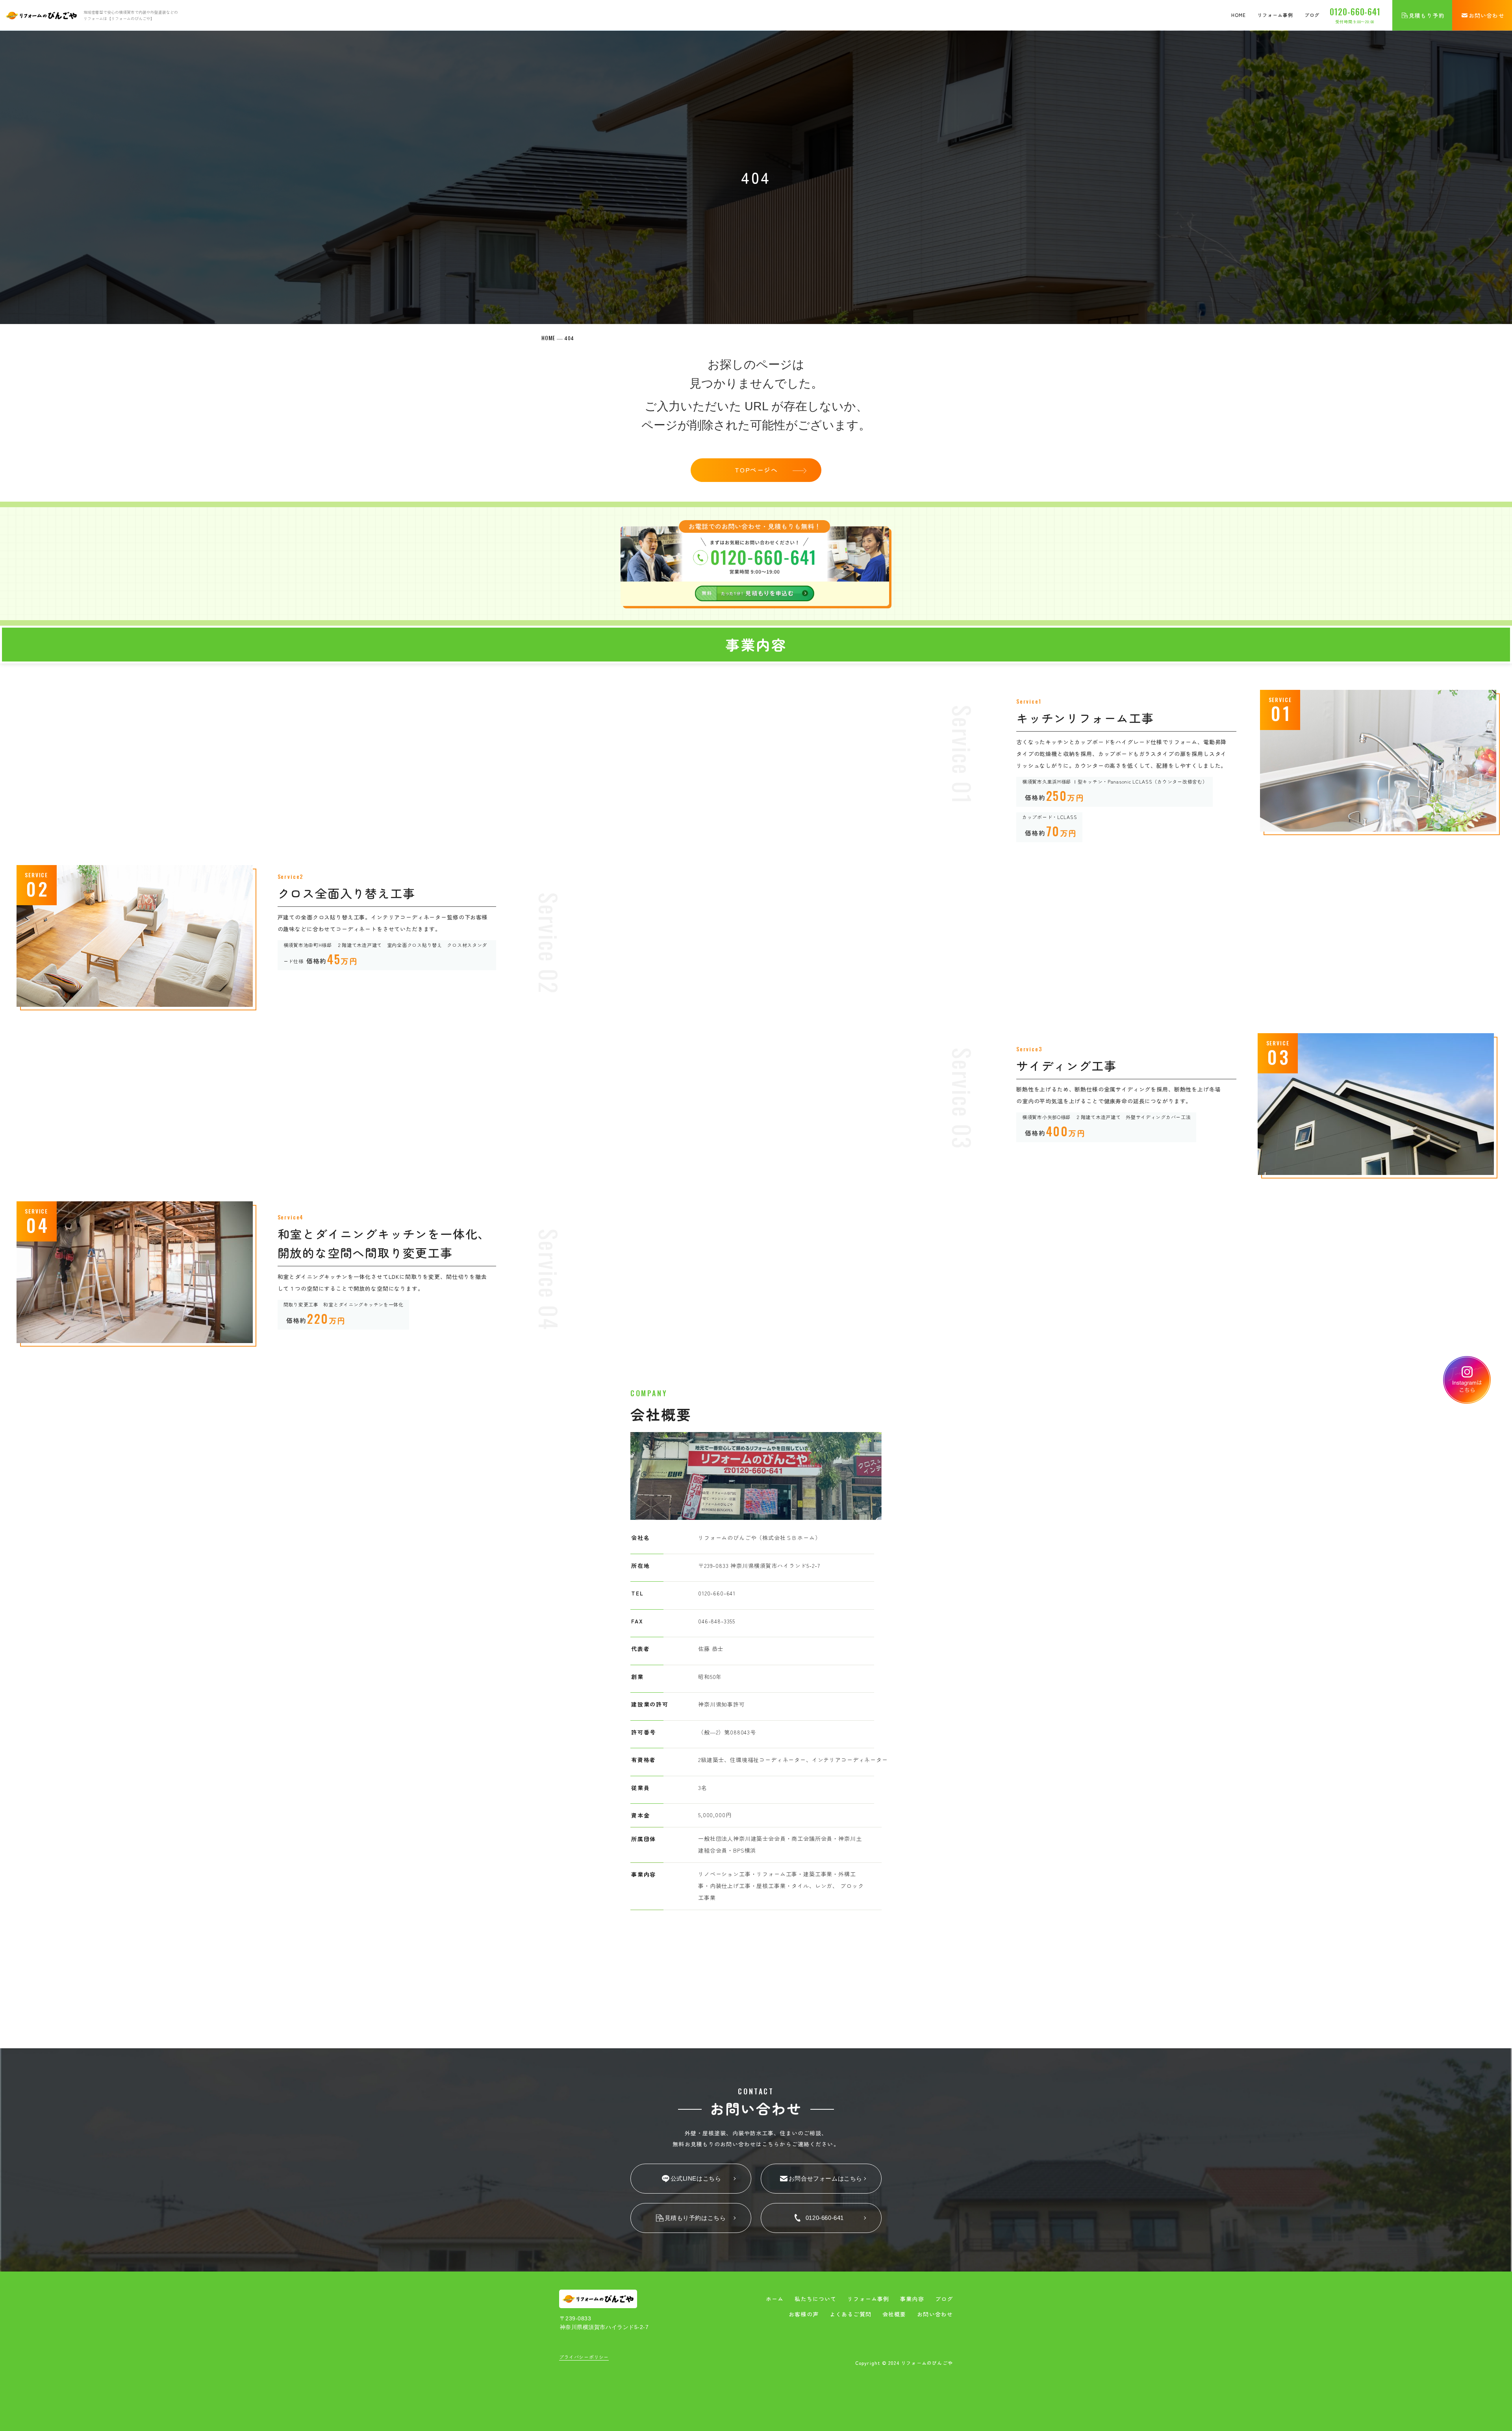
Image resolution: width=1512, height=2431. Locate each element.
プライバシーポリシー (584, 2357)
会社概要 (894, 2314)
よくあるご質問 (850, 2314)
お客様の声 (804, 2314)
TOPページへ (756, 470)
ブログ (1312, 15)
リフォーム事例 (1275, 15)
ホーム (775, 2299)
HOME (1239, 15)
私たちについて (815, 2299)
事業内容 (912, 2299)
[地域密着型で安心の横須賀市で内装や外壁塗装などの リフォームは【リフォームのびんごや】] (41, 15)
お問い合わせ (935, 2314)
